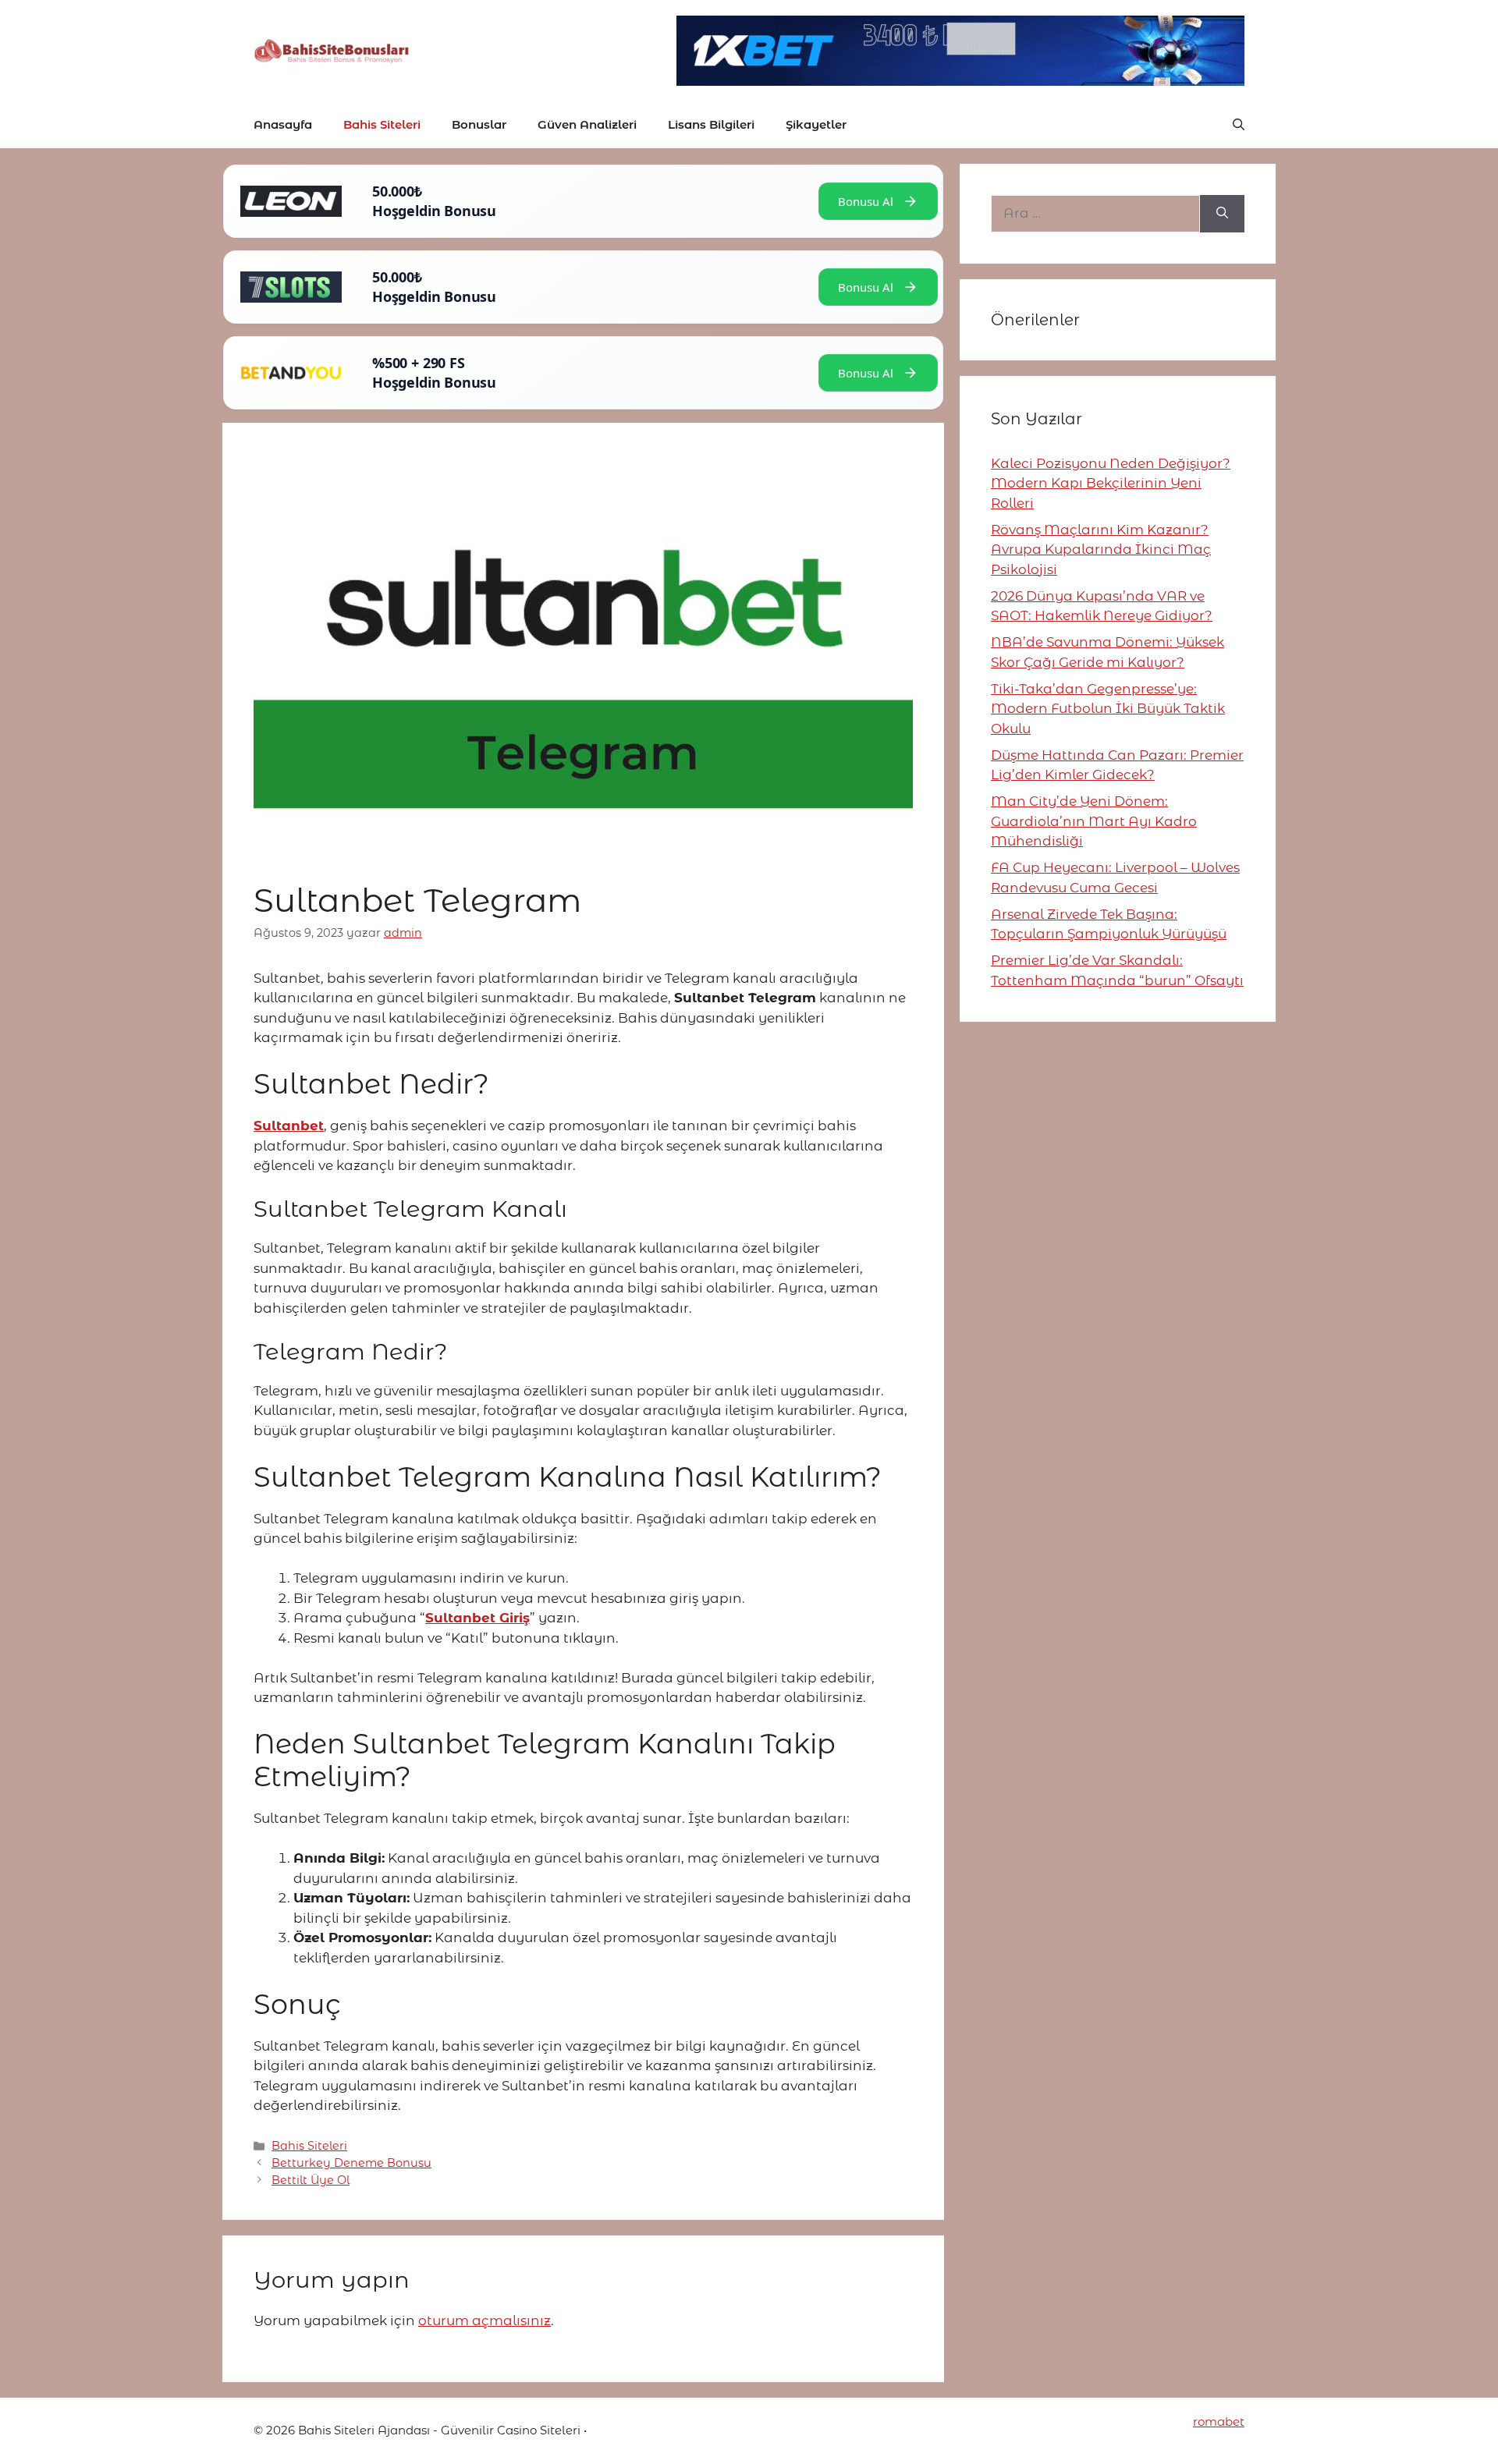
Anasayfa (283, 124)
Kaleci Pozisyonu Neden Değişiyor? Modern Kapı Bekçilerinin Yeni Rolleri (1111, 483)
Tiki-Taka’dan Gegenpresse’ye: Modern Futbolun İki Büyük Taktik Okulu (1108, 709)
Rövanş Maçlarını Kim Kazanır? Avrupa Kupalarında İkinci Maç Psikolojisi (1101, 550)
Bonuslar (479, 124)
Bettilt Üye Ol (311, 2180)
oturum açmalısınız (485, 2320)
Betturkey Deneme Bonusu (351, 2163)
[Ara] (1222, 214)
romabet (1219, 2421)
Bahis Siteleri (382, 124)
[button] (1239, 125)
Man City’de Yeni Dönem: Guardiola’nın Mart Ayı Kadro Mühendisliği (1094, 821)
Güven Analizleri (587, 124)
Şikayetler (816, 124)
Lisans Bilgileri (711, 124)
